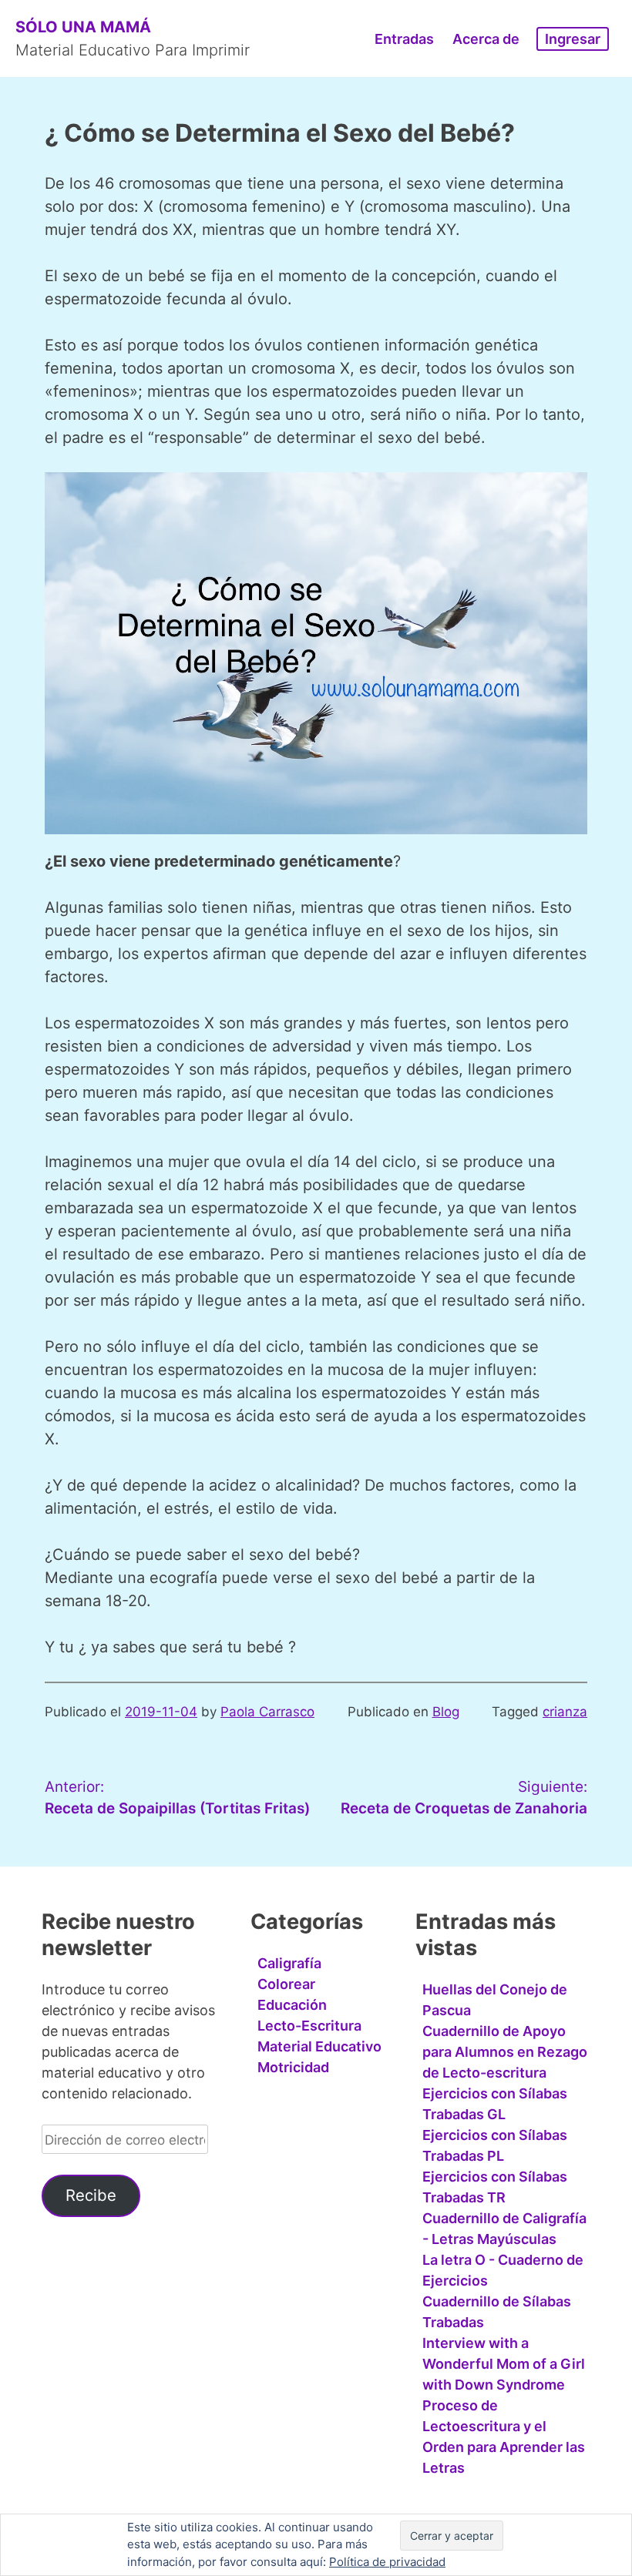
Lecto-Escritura (309, 2026)
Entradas (404, 39)
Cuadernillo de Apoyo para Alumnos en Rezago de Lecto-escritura (505, 2052)
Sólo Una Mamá (83, 27)
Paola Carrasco (267, 1712)
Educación (292, 2005)
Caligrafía (289, 1963)
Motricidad (293, 2067)
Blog (446, 1712)
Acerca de (486, 39)
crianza (565, 1712)
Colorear (286, 1984)
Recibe (91, 2195)
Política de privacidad (387, 2562)
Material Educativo (319, 2046)
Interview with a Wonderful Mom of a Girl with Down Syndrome (504, 2364)
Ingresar (573, 39)
